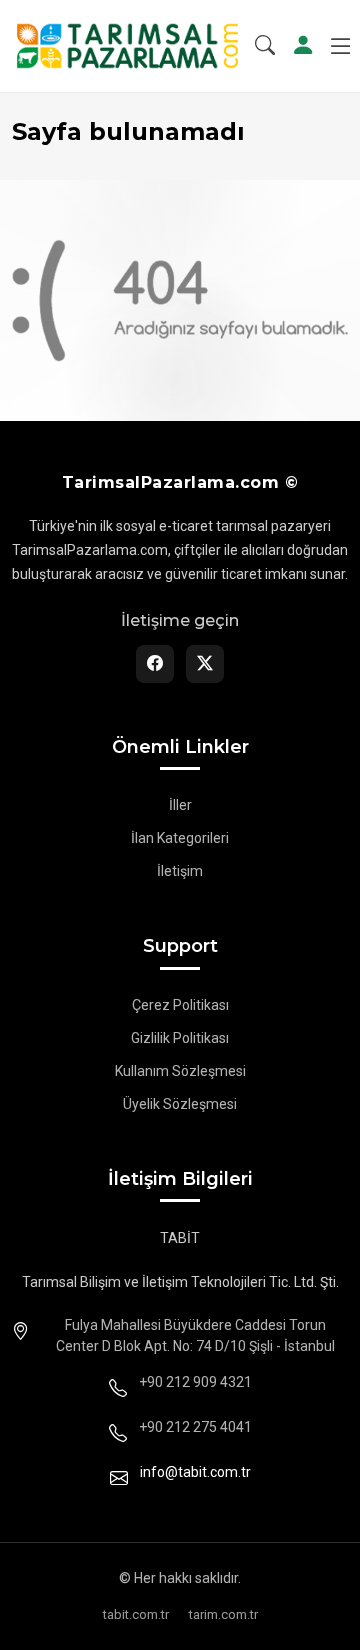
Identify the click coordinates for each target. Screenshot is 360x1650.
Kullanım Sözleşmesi (180, 1071)
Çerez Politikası (180, 1005)
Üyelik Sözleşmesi (180, 1104)
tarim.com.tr (223, 1614)
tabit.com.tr (136, 1614)
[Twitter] (205, 664)
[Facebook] (155, 664)
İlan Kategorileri (180, 838)
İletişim (180, 871)
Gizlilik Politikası (180, 1038)
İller (180, 805)
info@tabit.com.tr (195, 1472)
